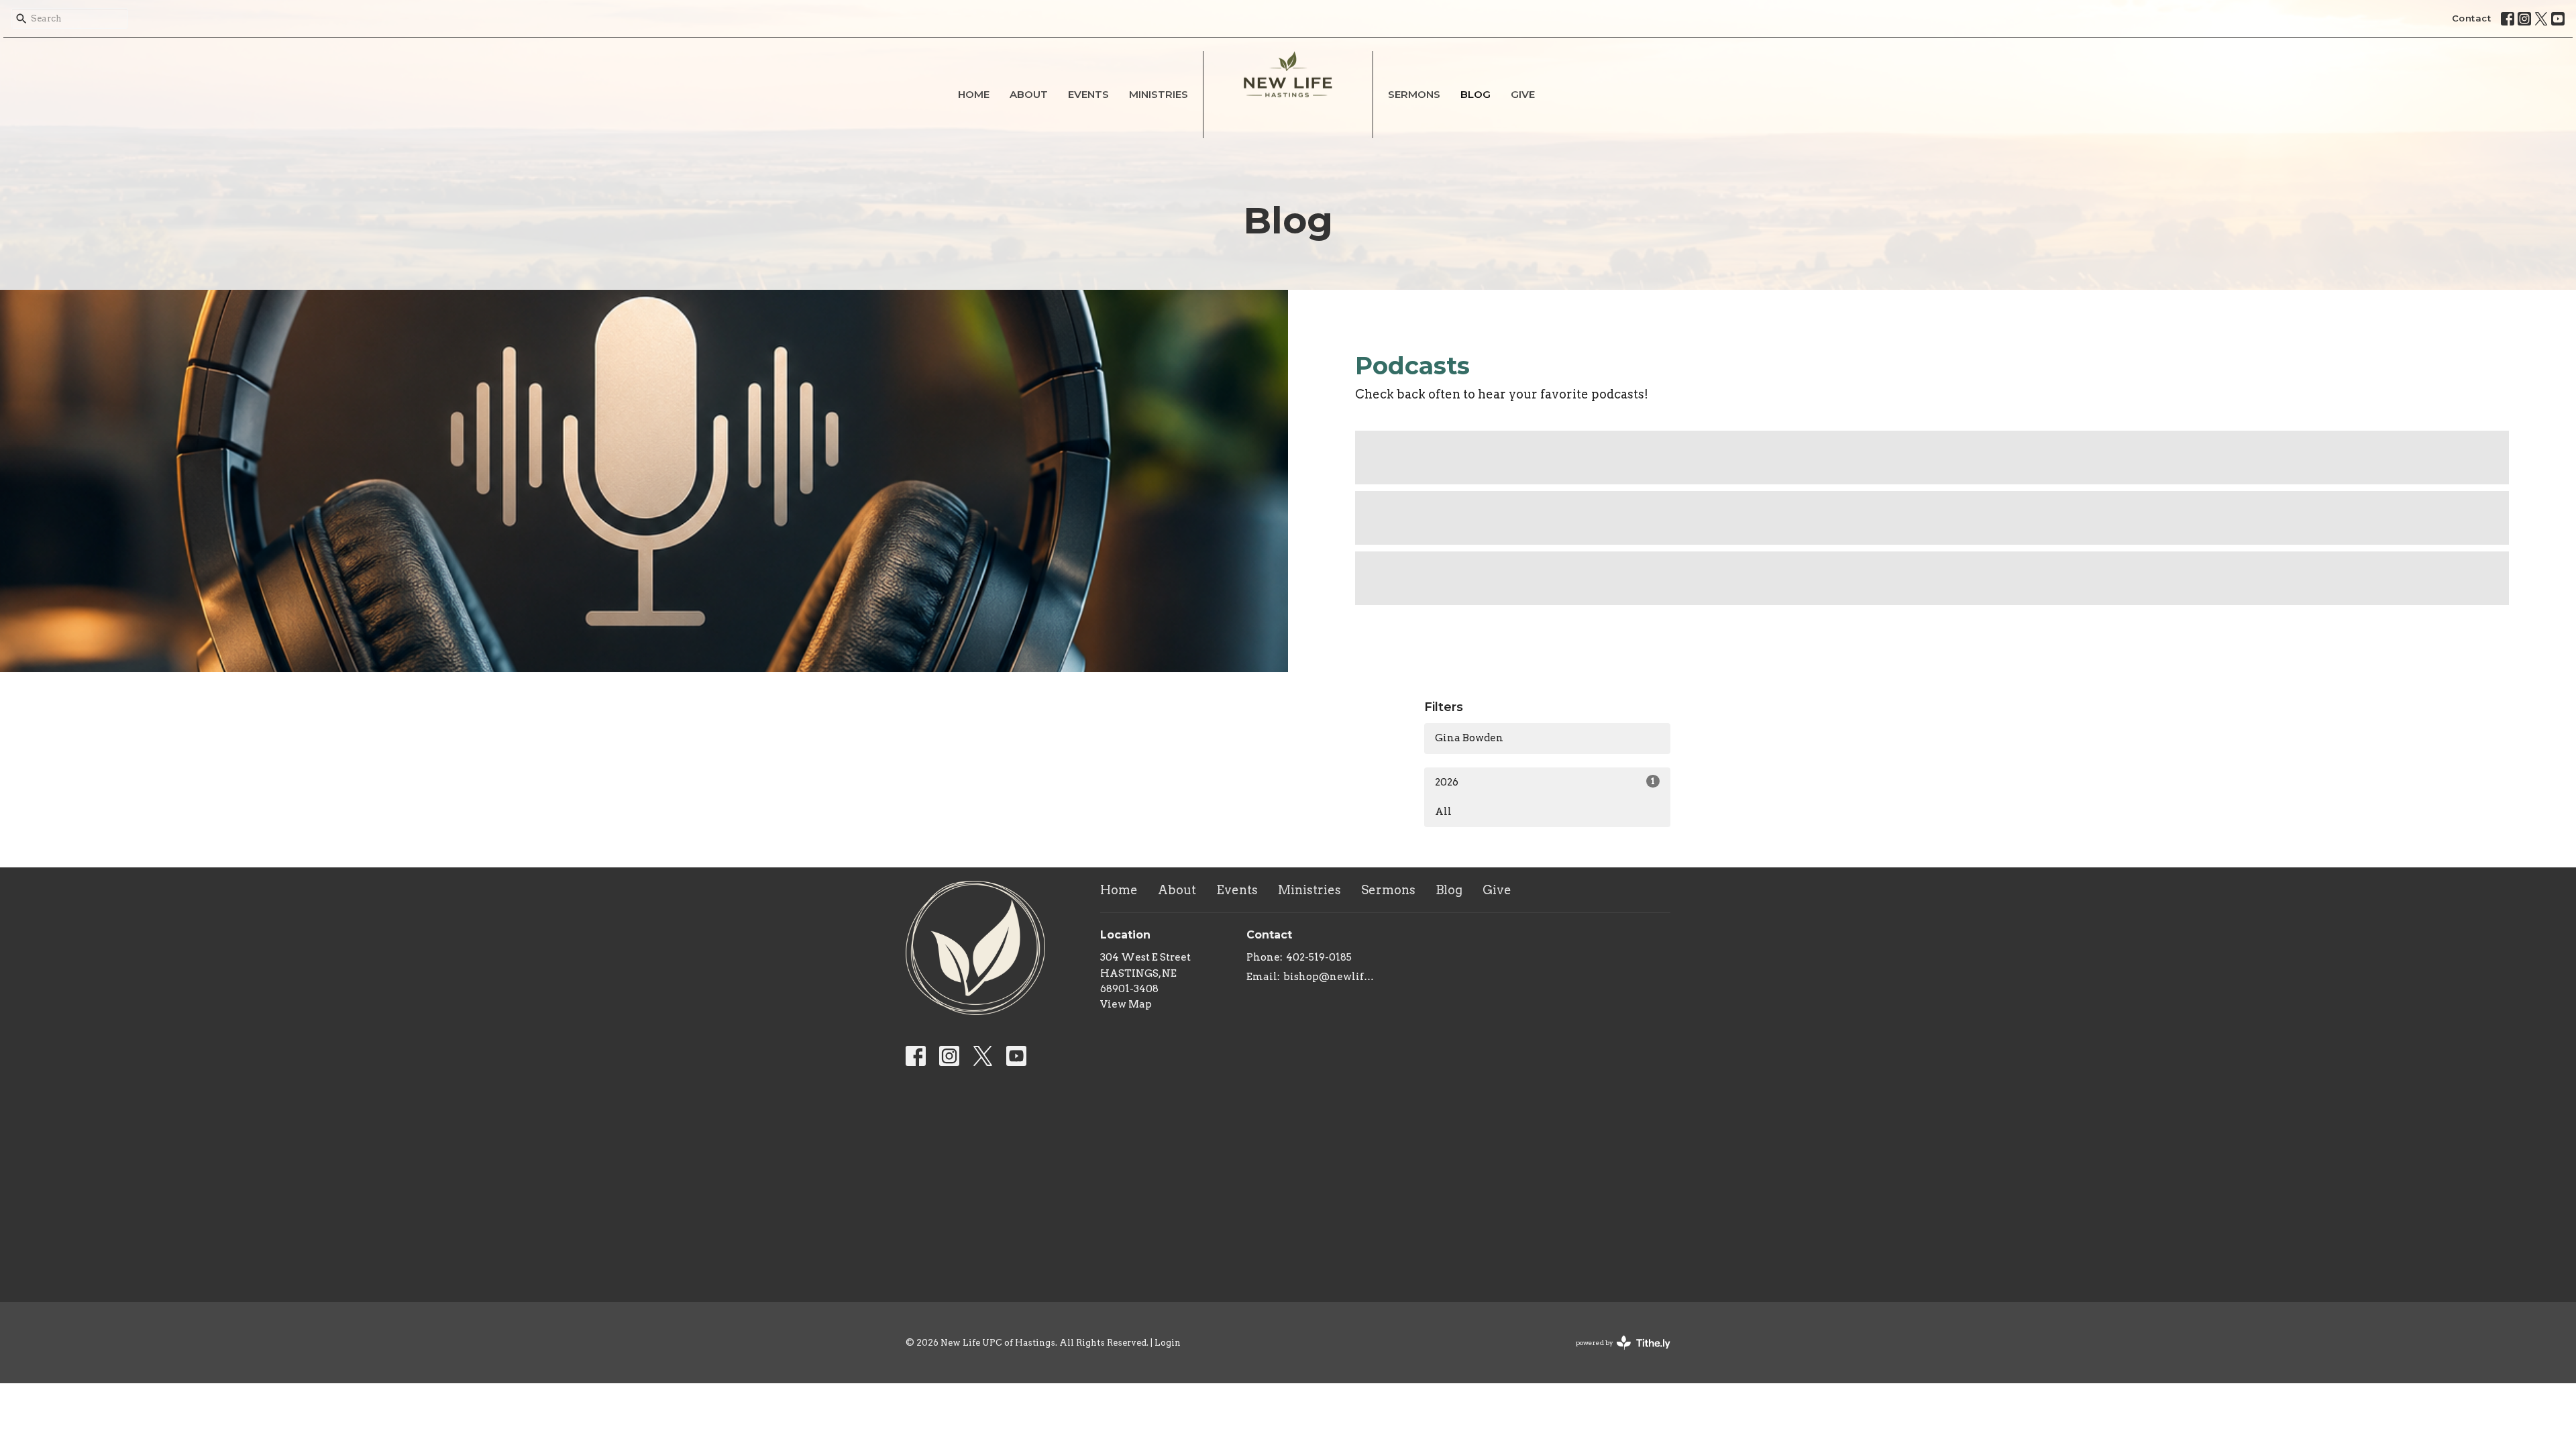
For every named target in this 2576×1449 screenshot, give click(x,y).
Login (1168, 1343)
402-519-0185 (1319, 957)
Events (1088, 94)
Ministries (1159, 94)
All (1443, 812)
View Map (1126, 1004)
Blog (1475, 94)
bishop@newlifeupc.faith (1331, 977)
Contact (2472, 18)
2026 (1545, 782)
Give (1523, 94)
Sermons (1414, 94)
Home (974, 94)
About (1029, 94)
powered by (1616, 1354)
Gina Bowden (1469, 738)
